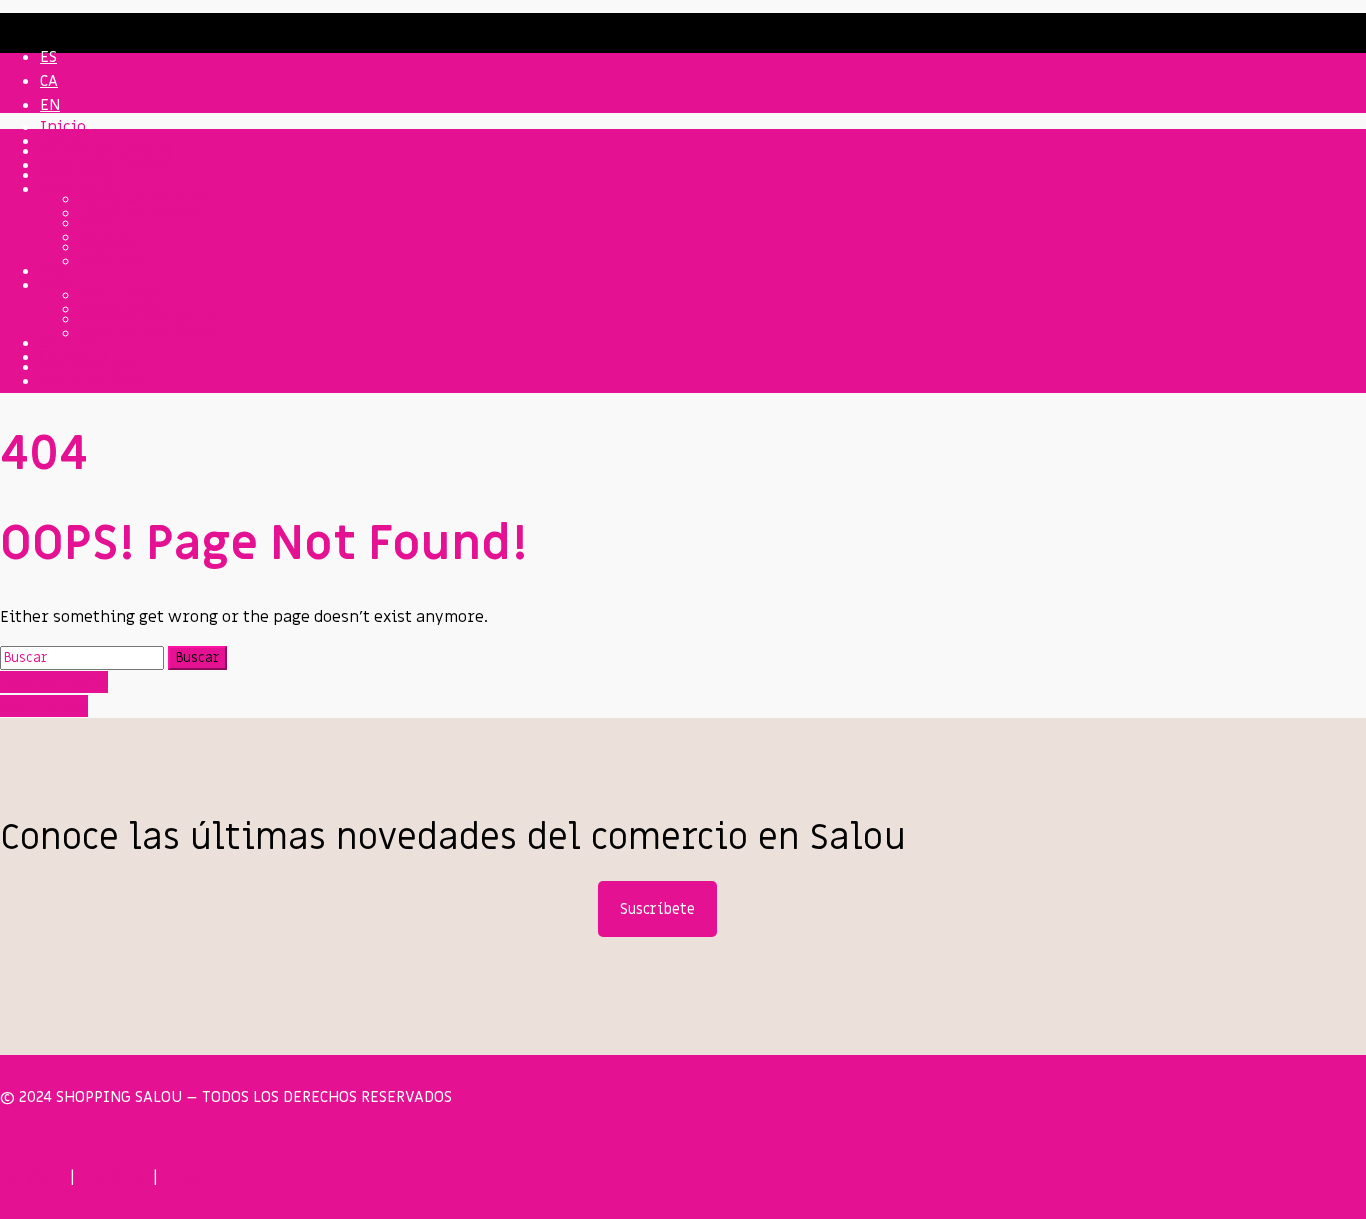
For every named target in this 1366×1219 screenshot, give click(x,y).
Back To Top (44, 706)
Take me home (54, 682)
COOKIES (113, 1177)
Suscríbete (657, 909)
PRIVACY (30, 1177)
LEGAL (188, 1177)
